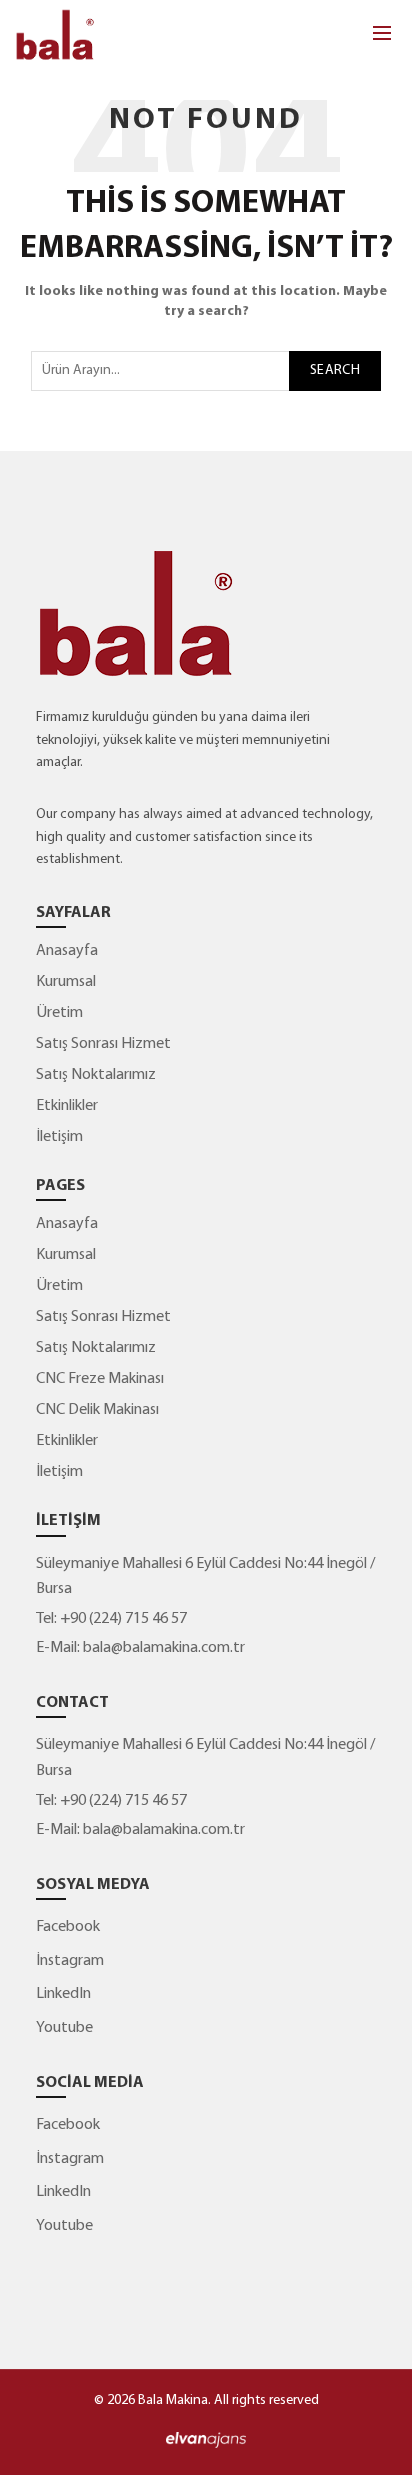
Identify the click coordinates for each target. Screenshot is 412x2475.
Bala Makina (173, 2400)
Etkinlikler (67, 1106)
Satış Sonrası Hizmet (103, 1044)
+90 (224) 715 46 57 (122, 1619)
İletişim (59, 1137)
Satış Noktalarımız (96, 1075)
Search (335, 370)
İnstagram (70, 1961)
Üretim (59, 1013)
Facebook (68, 1927)
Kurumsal (66, 982)
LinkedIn (63, 1994)
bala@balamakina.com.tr (164, 1648)
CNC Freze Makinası (100, 1379)
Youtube (64, 2028)
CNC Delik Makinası (97, 1410)
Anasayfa (67, 951)
